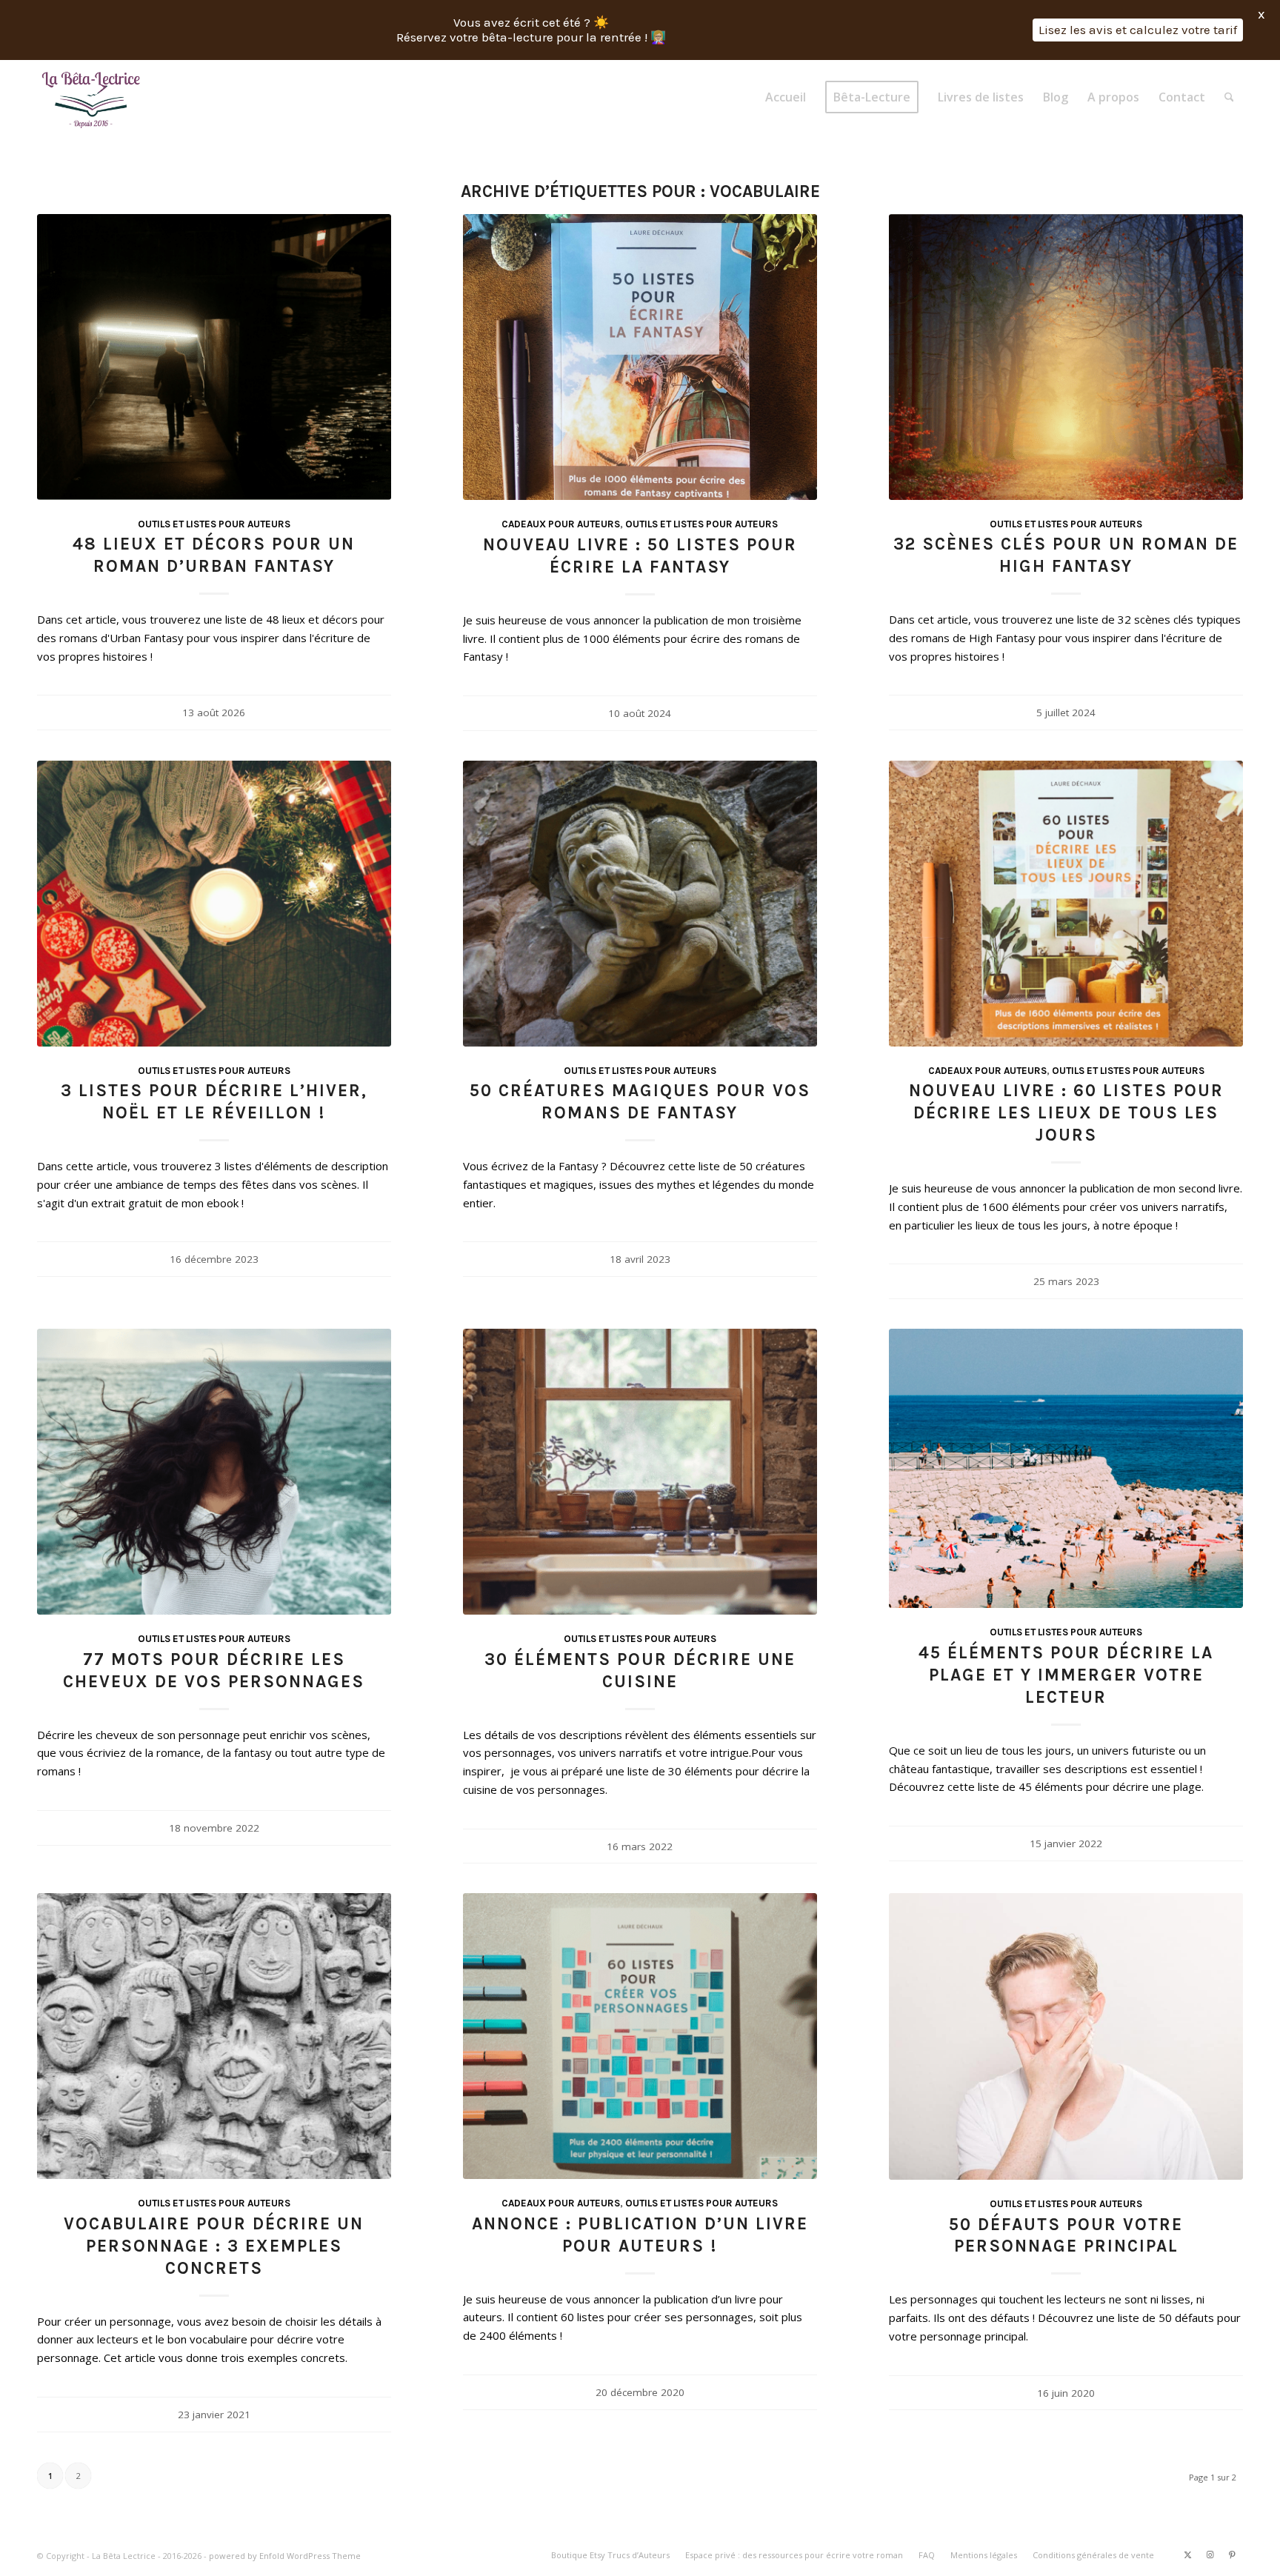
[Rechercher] (1229, 97)
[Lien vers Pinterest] (1232, 2555)
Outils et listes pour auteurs (214, 524)
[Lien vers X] (1187, 2555)
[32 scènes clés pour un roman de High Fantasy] (1066, 357)
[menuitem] (786, 97)
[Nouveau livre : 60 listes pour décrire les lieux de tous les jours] (1066, 904)
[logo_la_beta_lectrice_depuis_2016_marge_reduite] (92, 97)
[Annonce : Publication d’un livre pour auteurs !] (640, 2036)
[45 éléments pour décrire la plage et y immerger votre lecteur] (1066, 1468)
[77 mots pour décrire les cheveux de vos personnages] (214, 1472)
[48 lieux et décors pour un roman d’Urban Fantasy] (214, 357)
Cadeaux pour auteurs (561, 524)
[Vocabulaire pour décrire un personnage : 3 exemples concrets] (214, 2036)
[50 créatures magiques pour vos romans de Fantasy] (640, 904)
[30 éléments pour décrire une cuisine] (640, 1472)
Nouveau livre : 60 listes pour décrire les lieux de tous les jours (1066, 1113)
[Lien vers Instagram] (1210, 2555)
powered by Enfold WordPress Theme (285, 2556)
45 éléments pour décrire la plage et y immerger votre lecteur (1066, 1675)
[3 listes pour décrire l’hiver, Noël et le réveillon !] (214, 904)
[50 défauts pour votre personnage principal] (1066, 2036)
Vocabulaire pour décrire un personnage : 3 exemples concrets (214, 2246)
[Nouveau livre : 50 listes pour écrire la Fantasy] (640, 357)
